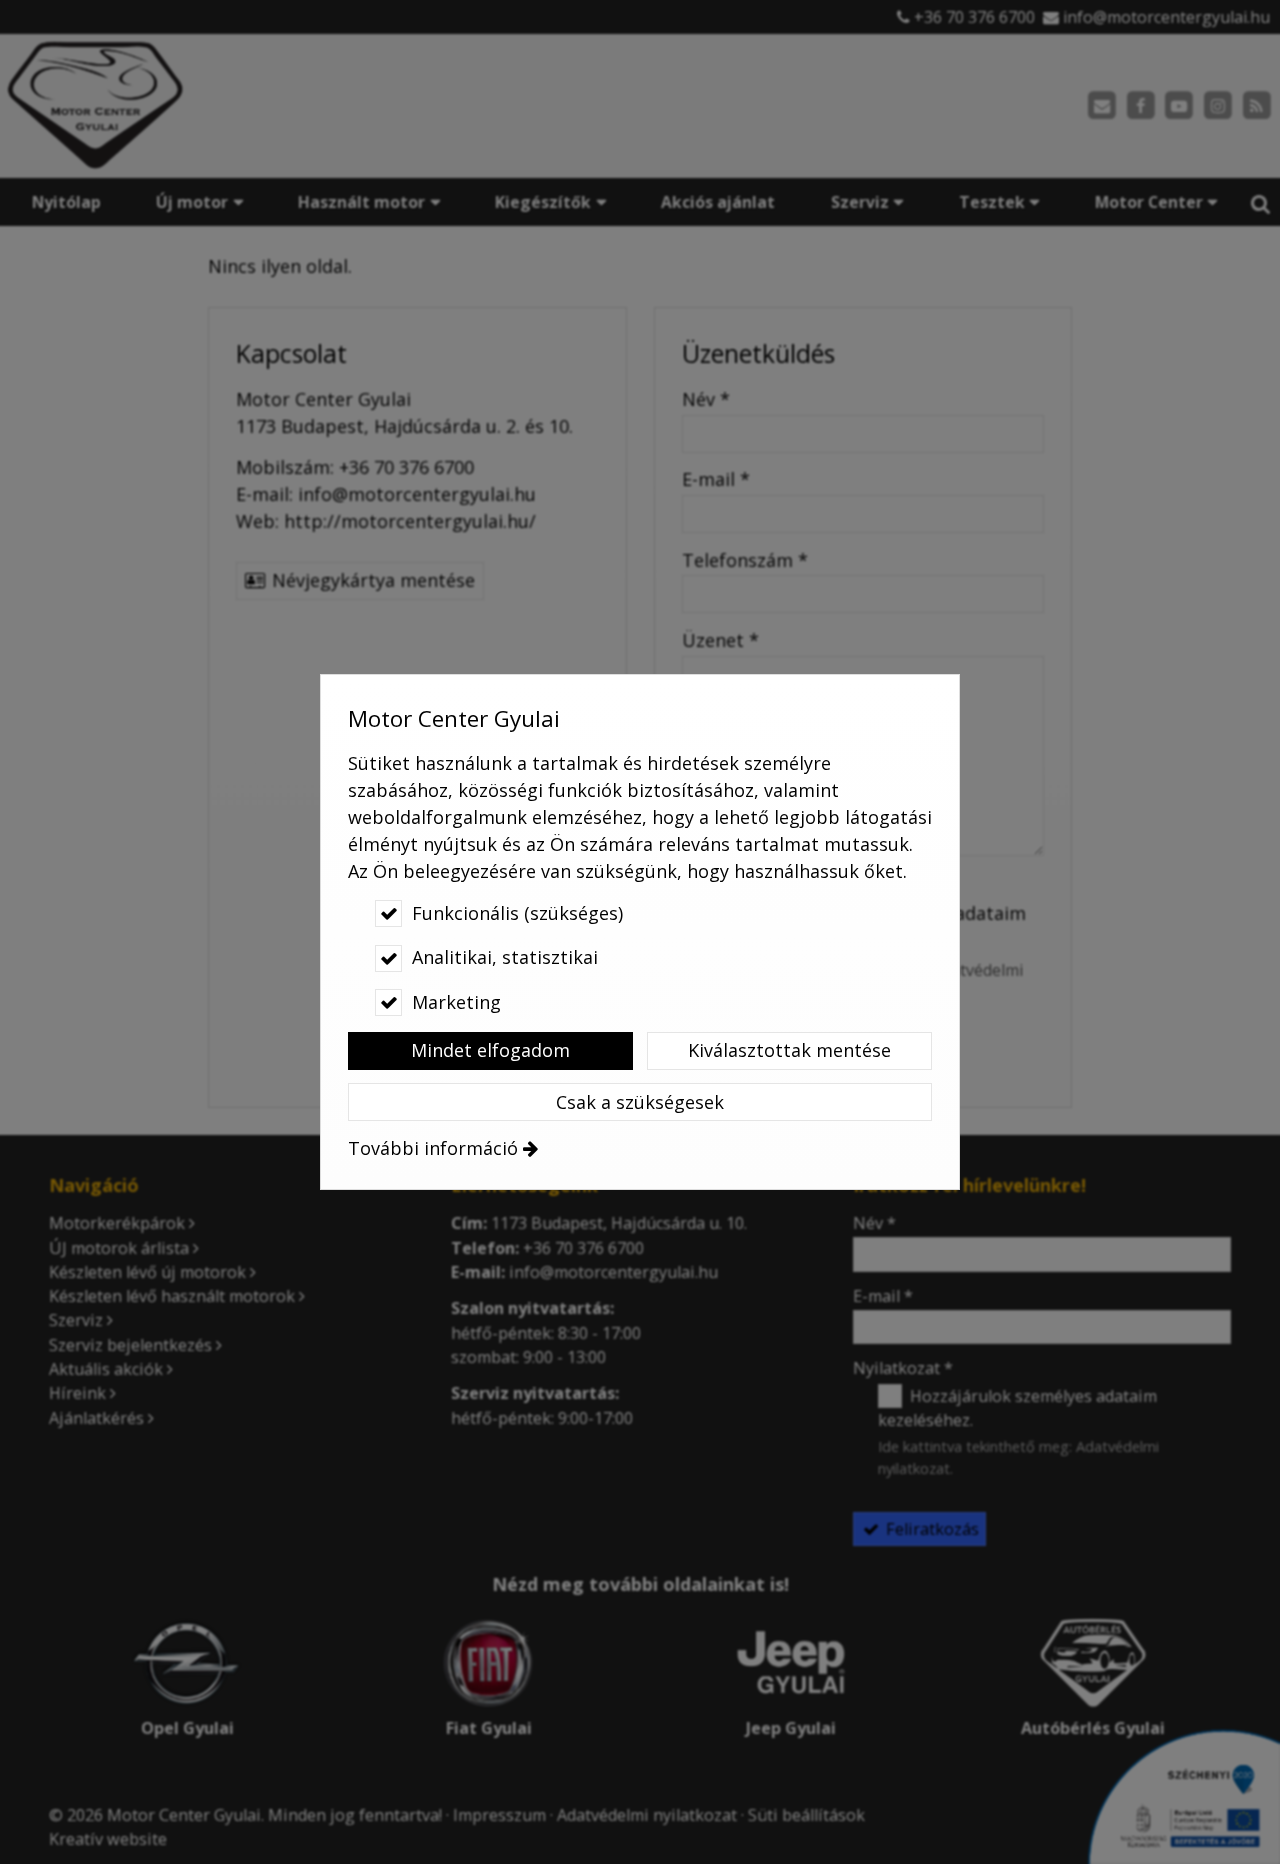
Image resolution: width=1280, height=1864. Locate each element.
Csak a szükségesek (640, 1102)
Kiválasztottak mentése (789, 1050)
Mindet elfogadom (490, 1050)
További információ (433, 1148)
